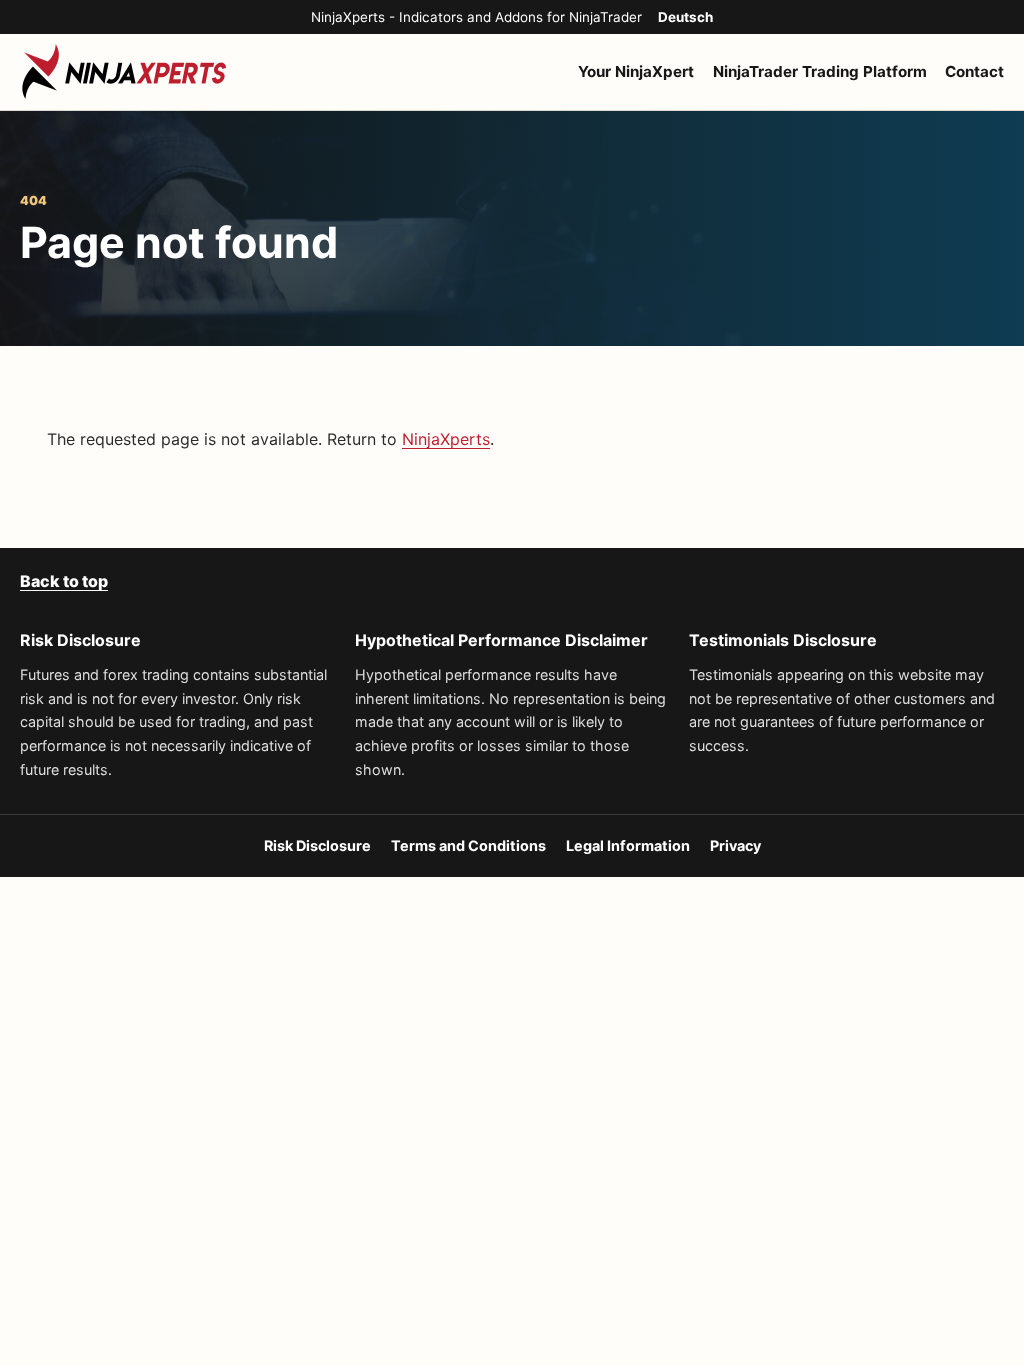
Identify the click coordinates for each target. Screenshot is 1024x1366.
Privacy (735, 845)
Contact (974, 71)
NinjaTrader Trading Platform (820, 71)
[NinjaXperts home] (125, 72)
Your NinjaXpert (636, 71)
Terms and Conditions (468, 845)
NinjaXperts (446, 439)
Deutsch (685, 17)
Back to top (64, 581)
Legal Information (628, 845)
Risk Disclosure (317, 845)
